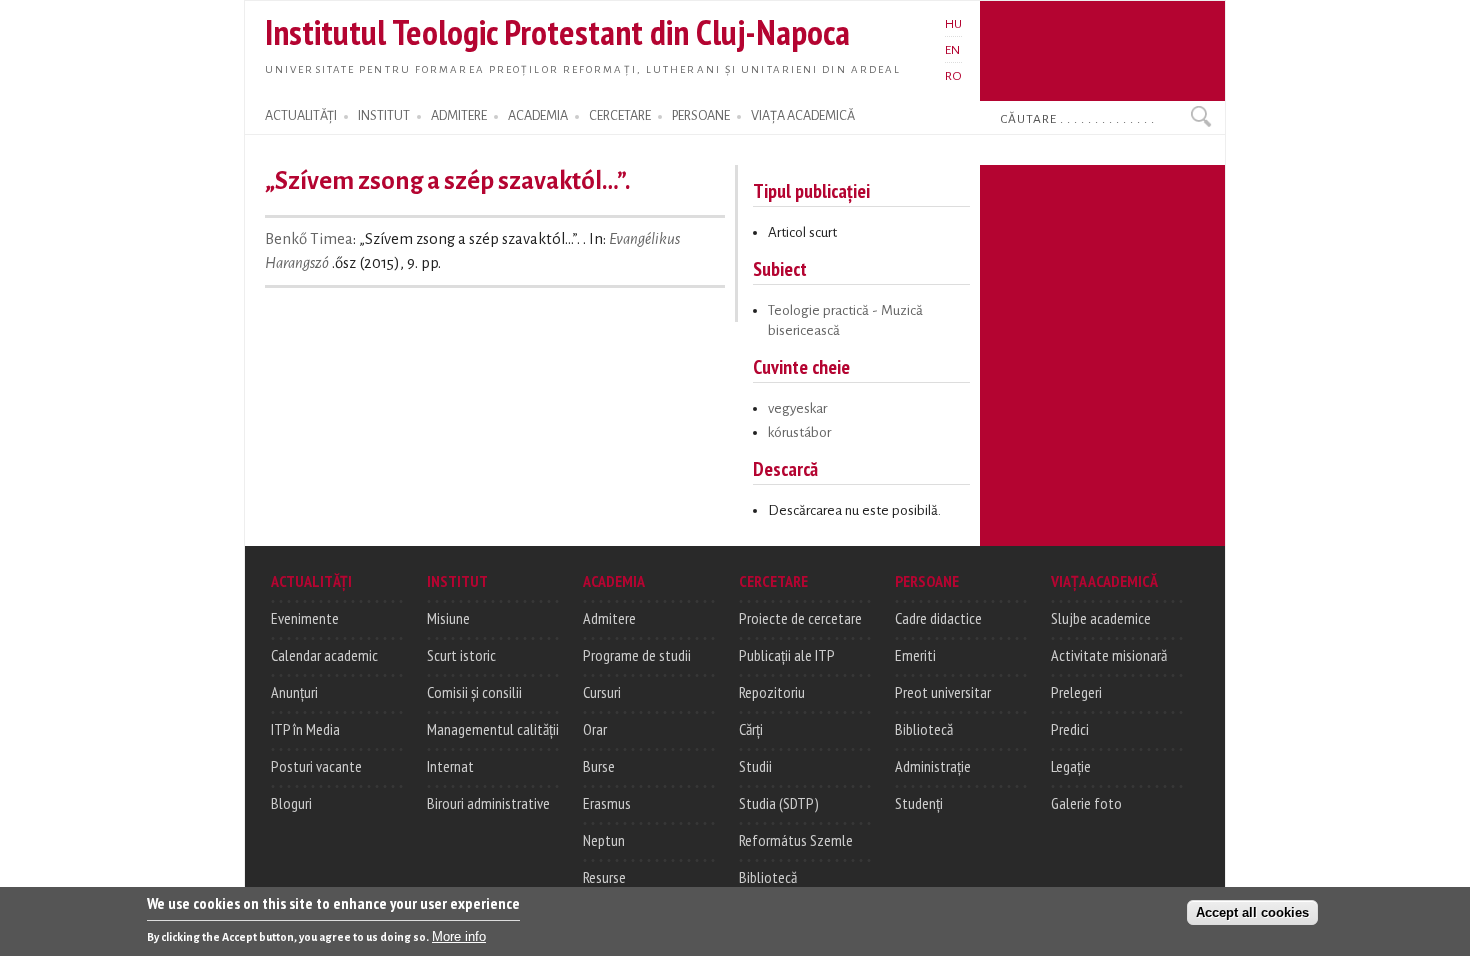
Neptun (604, 840)
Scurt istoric (461, 655)
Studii (755, 766)
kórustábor (799, 432)
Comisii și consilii (474, 692)
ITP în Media (305, 729)
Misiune (448, 618)
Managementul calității (493, 729)
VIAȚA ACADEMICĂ (803, 116)
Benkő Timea (309, 239)
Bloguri (291, 803)
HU (953, 24)
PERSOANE (701, 116)
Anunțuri (294, 692)
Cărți (751, 729)
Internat (450, 766)
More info (459, 936)
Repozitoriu (772, 692)
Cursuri (602, 692)
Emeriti (915, 655)
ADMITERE (459, 116)
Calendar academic (324, 655)
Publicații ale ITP (787, 655)
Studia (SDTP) (779, 803)
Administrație (933, 766)
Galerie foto (1086, 803)
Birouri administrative (488, 803)
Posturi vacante (316, 766)
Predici (1070, 729)
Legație (1071, 766)
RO (953, 76)
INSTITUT (384, 116)
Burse (599, 766)
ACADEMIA (538, 116)
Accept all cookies (1252, 912)
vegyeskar (797, 408)
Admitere (609, 618)
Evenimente (305, 618)
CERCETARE (620, 116)
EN (952, 50)
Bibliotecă (768, 877)
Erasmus (607, 803)
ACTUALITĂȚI (301, 116)
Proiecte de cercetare (800, 618)
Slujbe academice (1101, 618)
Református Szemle (796, 840)
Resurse (604, 877)
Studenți (919, 803)
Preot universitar (943, 692)
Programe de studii (637, 655)
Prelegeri (1076, 692)
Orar (595, 729)
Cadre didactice (938, 618)
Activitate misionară (1109, 655)
